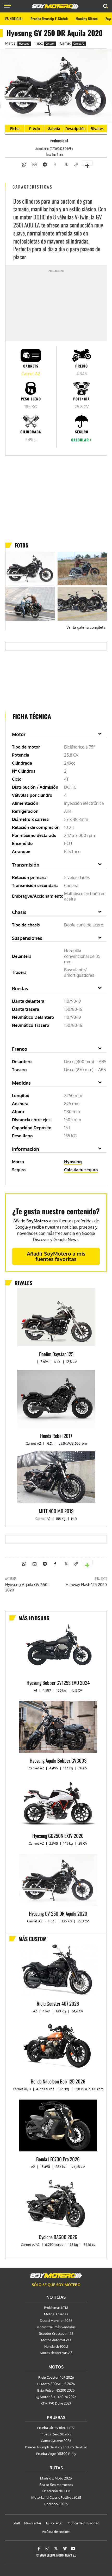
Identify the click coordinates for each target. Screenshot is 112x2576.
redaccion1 (59, 141)
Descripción (76, 129)
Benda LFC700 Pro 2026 (58, 2159)
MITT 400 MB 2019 (56, 1511)
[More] (87, 163)
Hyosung (24, 44)
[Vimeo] (65, 2549)
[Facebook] (55, 164)
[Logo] (55, 6)
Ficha (15, 129)
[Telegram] (45, 164)
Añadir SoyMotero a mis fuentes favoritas (56, 1256)
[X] (65, 164)
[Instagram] (47, 2549)
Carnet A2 (79, 44)
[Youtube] (73, 2549)
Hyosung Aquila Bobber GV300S (58, 1760)
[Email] (34, 164)
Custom (50, 44)
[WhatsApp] (24, 164)
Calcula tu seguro (81, 1170)
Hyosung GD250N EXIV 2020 (58, 1836)
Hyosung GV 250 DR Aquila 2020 (58, 1913)
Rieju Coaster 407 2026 (58, 2003)
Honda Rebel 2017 (56, 1436)
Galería (54, 129)
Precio (35, 129)
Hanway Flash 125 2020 (86, 1585)
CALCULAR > (82, 440)
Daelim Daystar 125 (56, 1354)
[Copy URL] (76, 164)
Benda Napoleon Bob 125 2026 (58, 2081)
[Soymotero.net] (56, 2275)
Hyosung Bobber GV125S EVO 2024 (58, 1682)
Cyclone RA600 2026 (58, 2237)
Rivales (97, 129)
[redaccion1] (46, 141)
